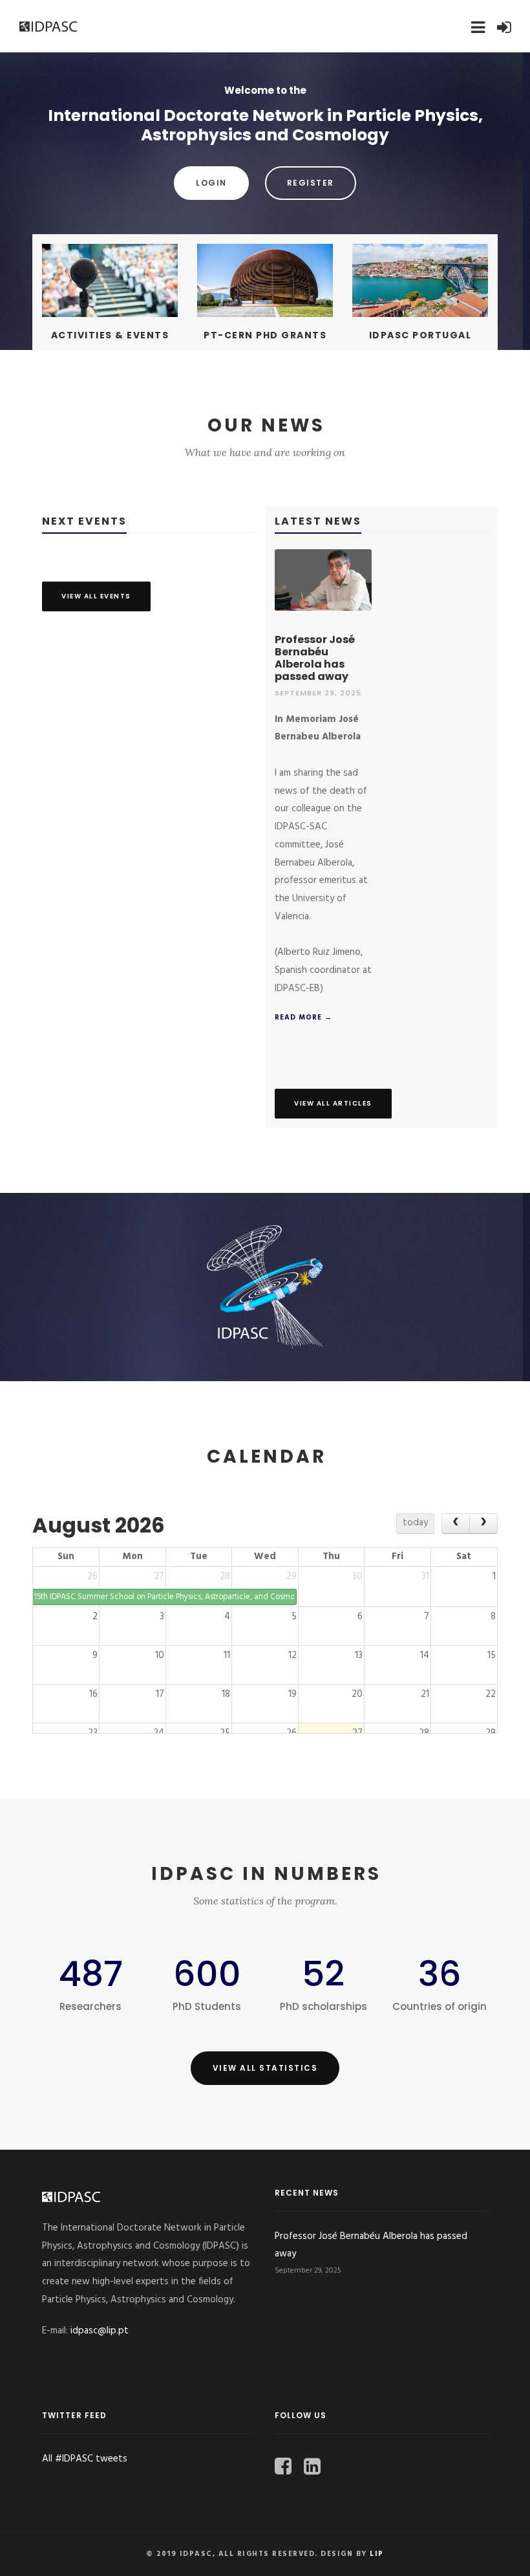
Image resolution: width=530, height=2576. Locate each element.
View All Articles (333, 1103)
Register (311, 183)
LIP (377, 2554)
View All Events (96, 596)
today (415, 1523)
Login (211, 183)
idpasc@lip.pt (100, 2331)
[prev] (456, 1523)
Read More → (303, 1018)
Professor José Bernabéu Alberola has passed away (315, 658)
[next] (483, 1523)
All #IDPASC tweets (85, 2459)
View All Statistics (265, 2068)
